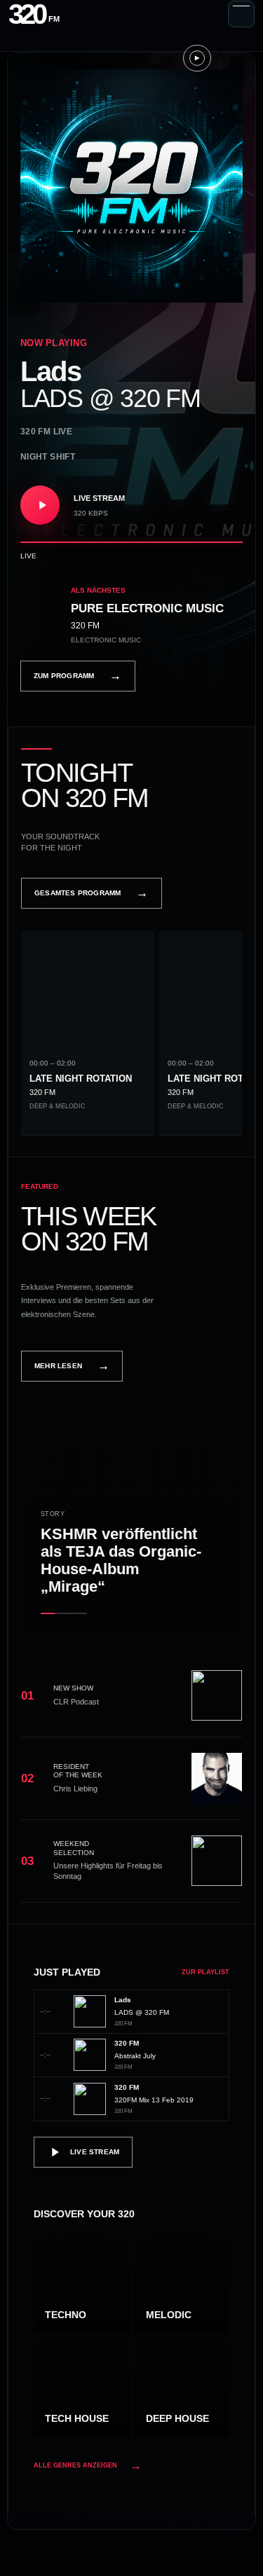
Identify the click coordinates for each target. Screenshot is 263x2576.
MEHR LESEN (72, 1366)
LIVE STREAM (95, 2152)
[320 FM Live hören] (40, 505)
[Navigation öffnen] (241, 14)
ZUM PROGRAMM (78, 676)
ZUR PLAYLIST (205, 1972)
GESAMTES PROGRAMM (92, 893)
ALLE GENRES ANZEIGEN (88, 2466)
